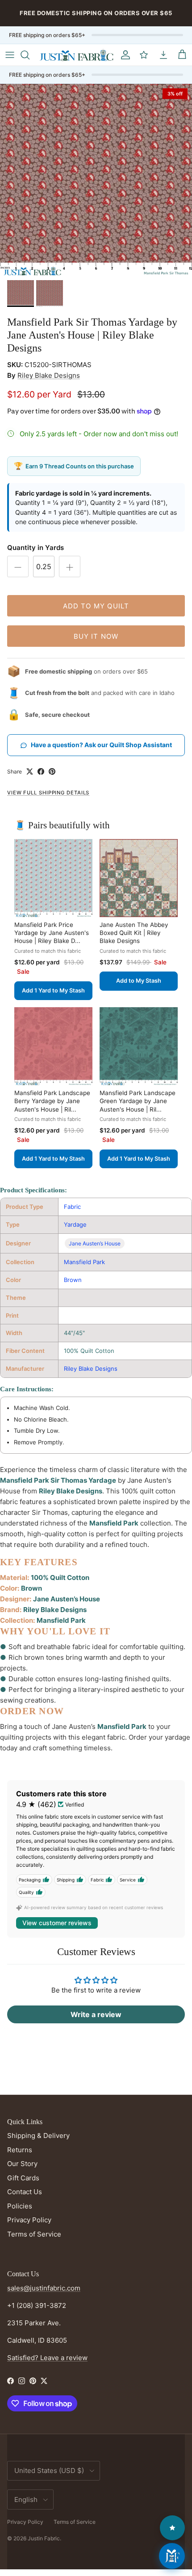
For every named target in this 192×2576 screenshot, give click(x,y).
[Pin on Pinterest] (52, 771)
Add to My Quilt (96, 606)
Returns (20, 2150)
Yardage (75, 1224)
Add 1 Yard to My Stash (53, 990)
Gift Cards (23, 2178)
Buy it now (96, 636)
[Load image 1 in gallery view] (96, 180)
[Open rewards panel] (172, 2528)
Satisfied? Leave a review (47, 2358)
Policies (20, 2206)
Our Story (22, 2164)
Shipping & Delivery (38, 2136)
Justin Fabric (44, 2538)
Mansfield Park (84, 1262)
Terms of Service (34, 2234)
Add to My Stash (139, 981)
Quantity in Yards (35, 548)
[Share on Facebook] (41, 771)
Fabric (72, 1207)
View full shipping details (48, 793)
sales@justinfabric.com (44, 2288)
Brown (73, 1280)
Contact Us (25, 2192)
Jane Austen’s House (95, 1243)
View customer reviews (57, 1923)
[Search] (29, 55)
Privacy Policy (29, 2220)
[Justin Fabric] (76, 55)
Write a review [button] (96, 2014)
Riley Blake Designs (49, 375)
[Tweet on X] (30, 771)
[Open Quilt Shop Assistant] (172, 2556)
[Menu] (10, 55)
